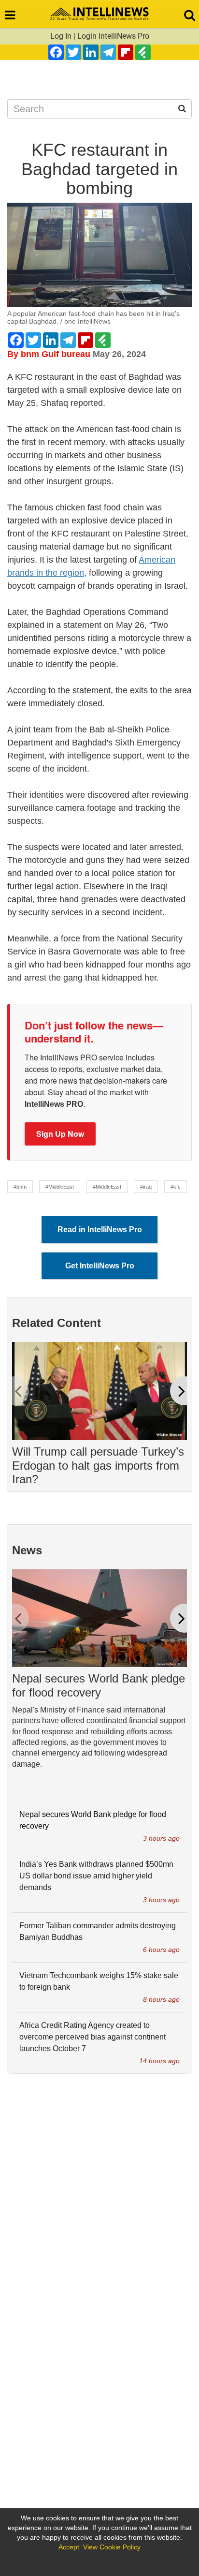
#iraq (146, 1187)
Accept (69, 2547)
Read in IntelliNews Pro (100, 1229)
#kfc (176, 1187)
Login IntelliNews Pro (113, 36)
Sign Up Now (60, 1134)
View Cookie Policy (112, 2547)
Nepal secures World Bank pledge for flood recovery (99, 1685)
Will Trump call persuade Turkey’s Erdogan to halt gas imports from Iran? (98, 1466)
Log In (61, 36)
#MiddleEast (60, 1187)
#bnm (20, 1187)
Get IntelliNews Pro (100, 1266)
